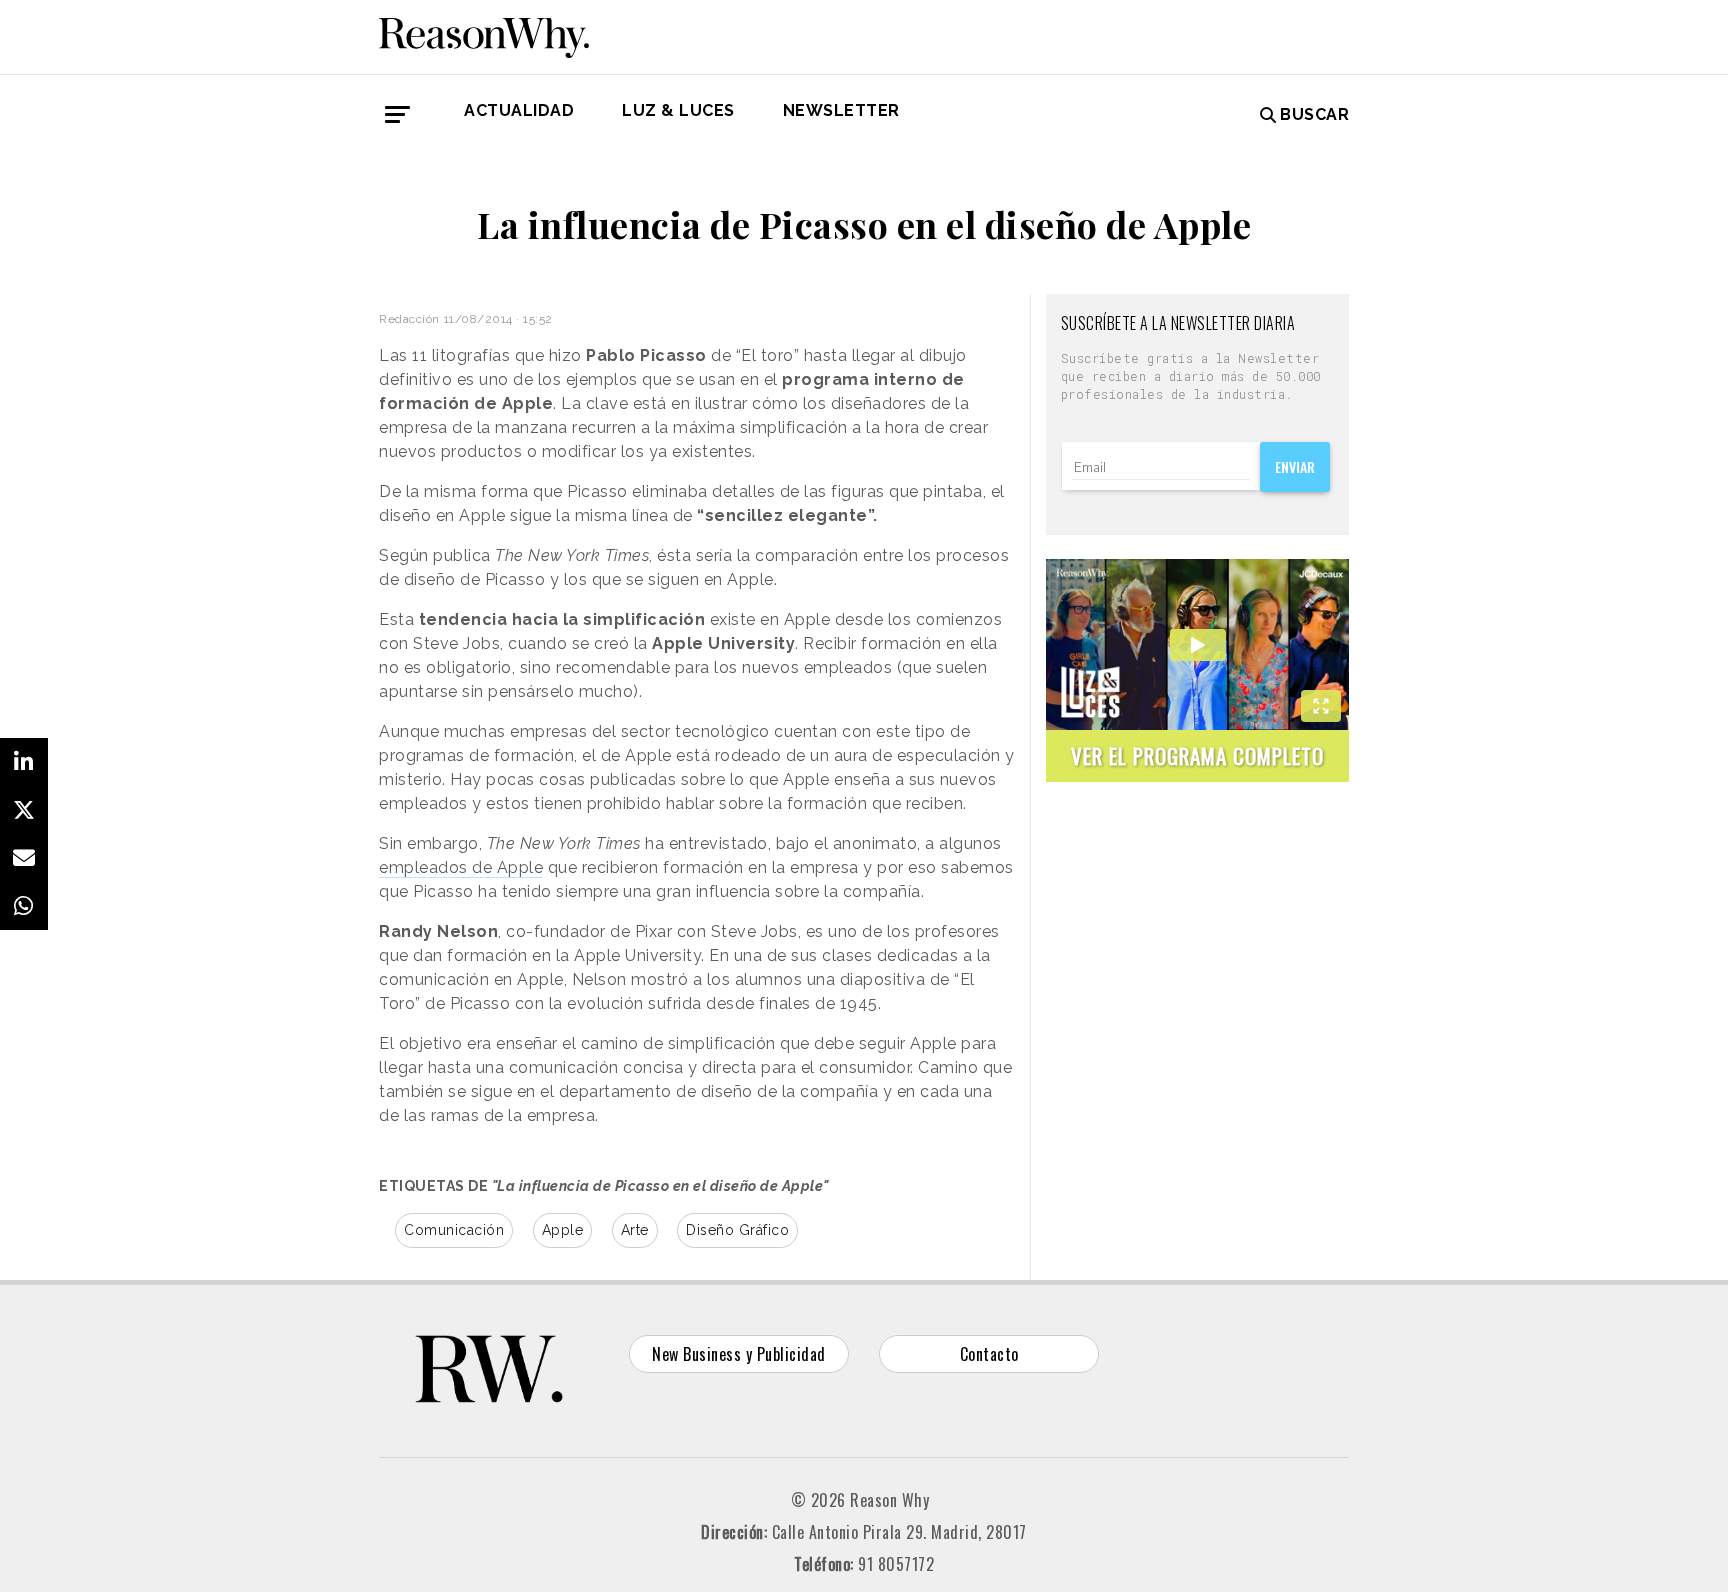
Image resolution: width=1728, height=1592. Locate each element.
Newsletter (841, 110)
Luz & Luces (678, 110)
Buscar (1314, 114)
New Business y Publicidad (739, 1354)
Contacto (989, 1354)
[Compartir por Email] (24, 858)
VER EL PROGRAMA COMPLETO (1197, 755)
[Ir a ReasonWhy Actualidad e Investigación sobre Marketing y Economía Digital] (484, 34)
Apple (563, 1230)
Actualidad (519, 110)
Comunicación (454, 1230)
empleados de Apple (461, 867)
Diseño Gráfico (737, 1230)
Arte (635, 1230)
